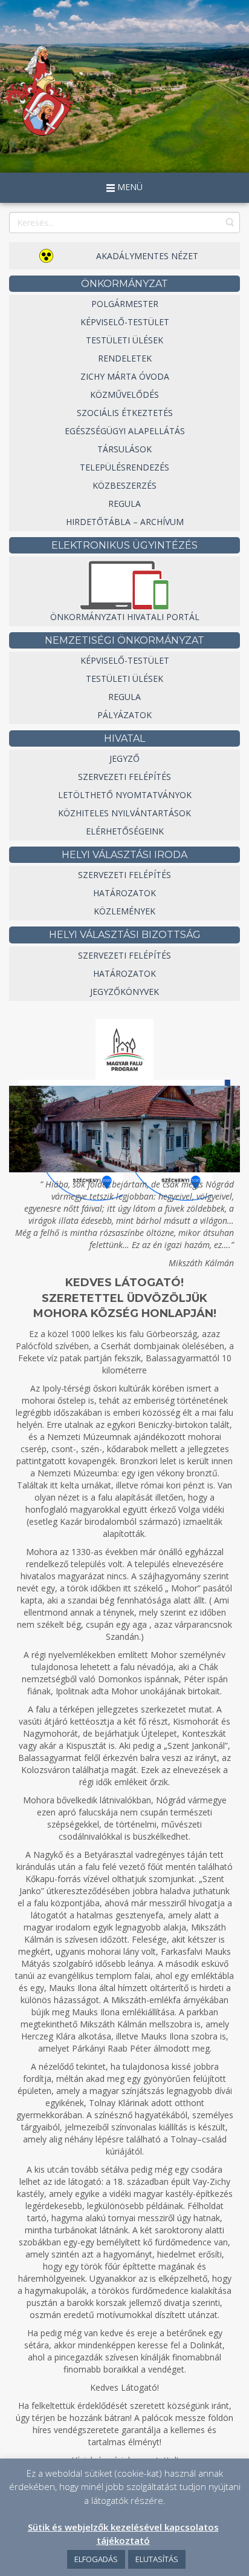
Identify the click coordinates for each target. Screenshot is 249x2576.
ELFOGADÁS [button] (96, 2559)
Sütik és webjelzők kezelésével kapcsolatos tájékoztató (123, 2533)
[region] (124, 1129)
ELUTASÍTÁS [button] (157, 2559)
